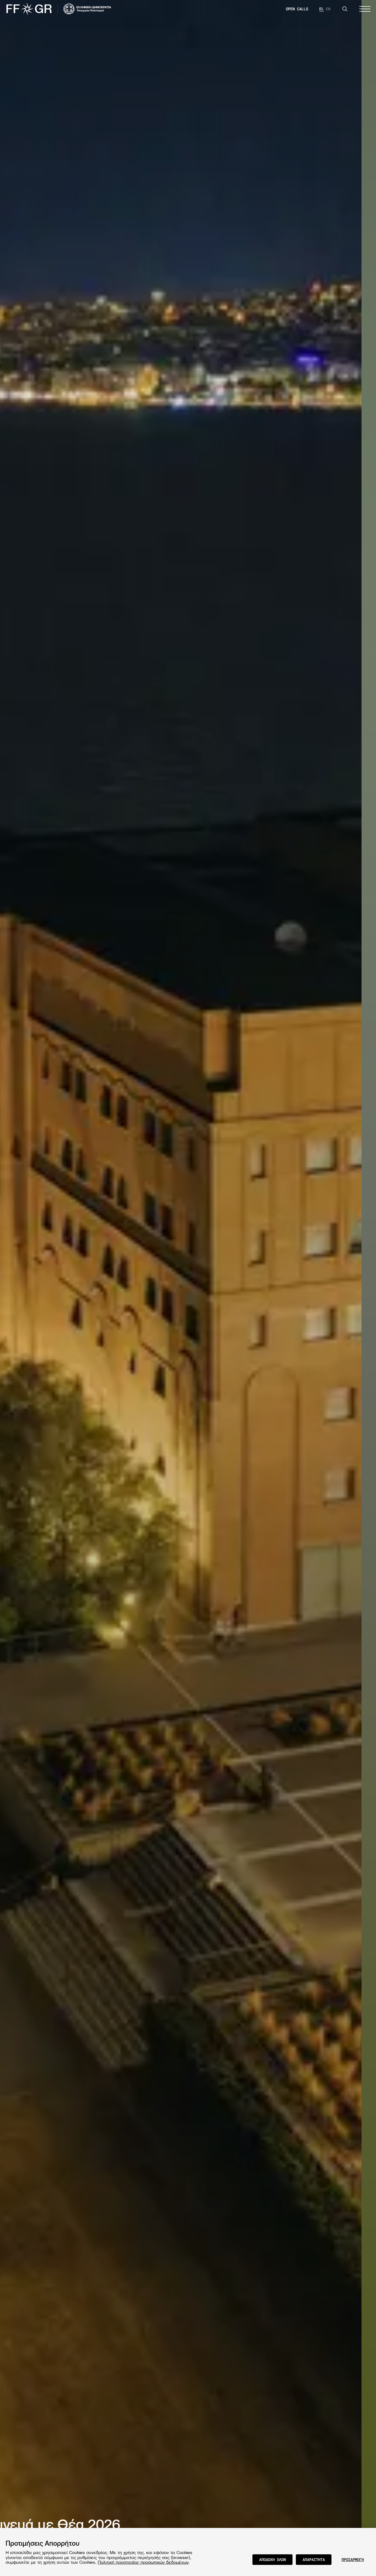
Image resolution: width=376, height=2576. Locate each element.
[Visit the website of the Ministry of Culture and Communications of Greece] (87, 9)
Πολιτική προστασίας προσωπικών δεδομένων (143, 2562)
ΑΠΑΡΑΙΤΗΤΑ (314, 2559)
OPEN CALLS (297, 9)
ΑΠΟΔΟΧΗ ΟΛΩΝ (272, 2559)
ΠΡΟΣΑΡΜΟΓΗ (353, 2559)
